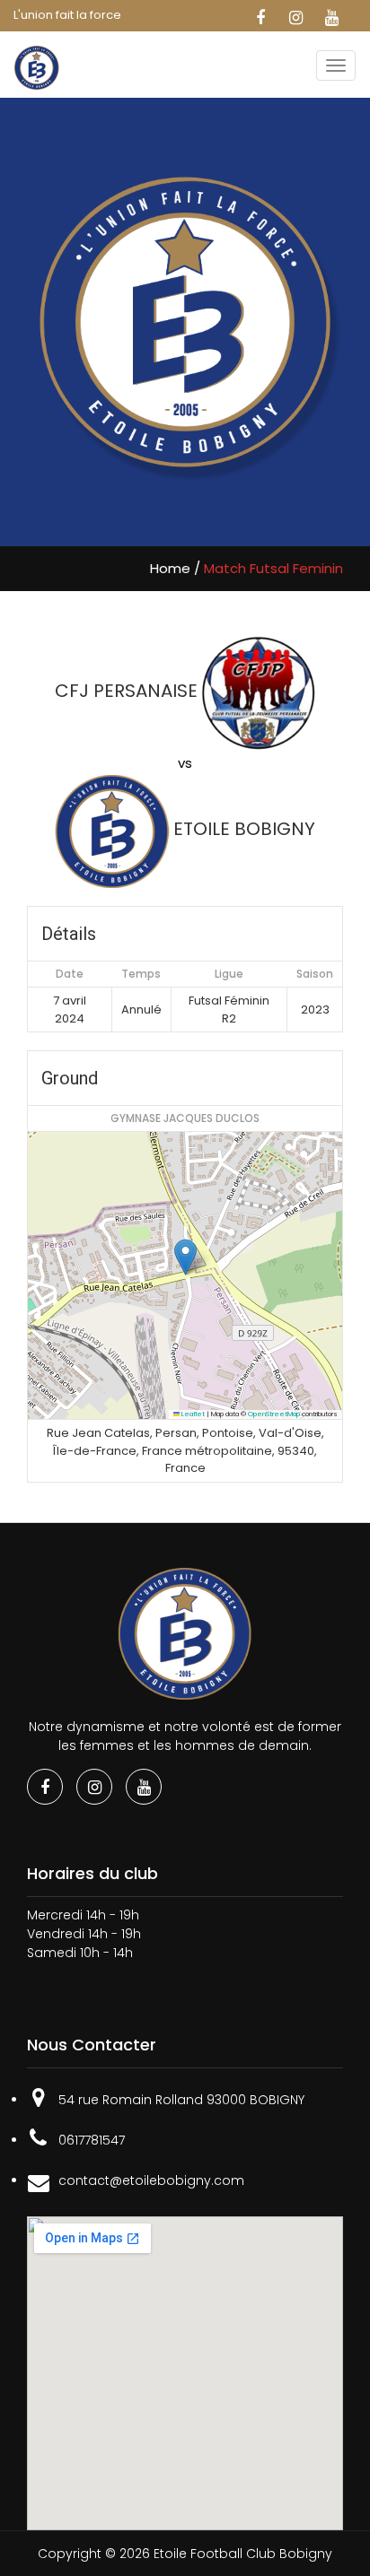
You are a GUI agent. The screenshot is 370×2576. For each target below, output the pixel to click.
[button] (185, 1257)
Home (170, 568)
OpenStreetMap (274, 1414)
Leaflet (192, 1414)
